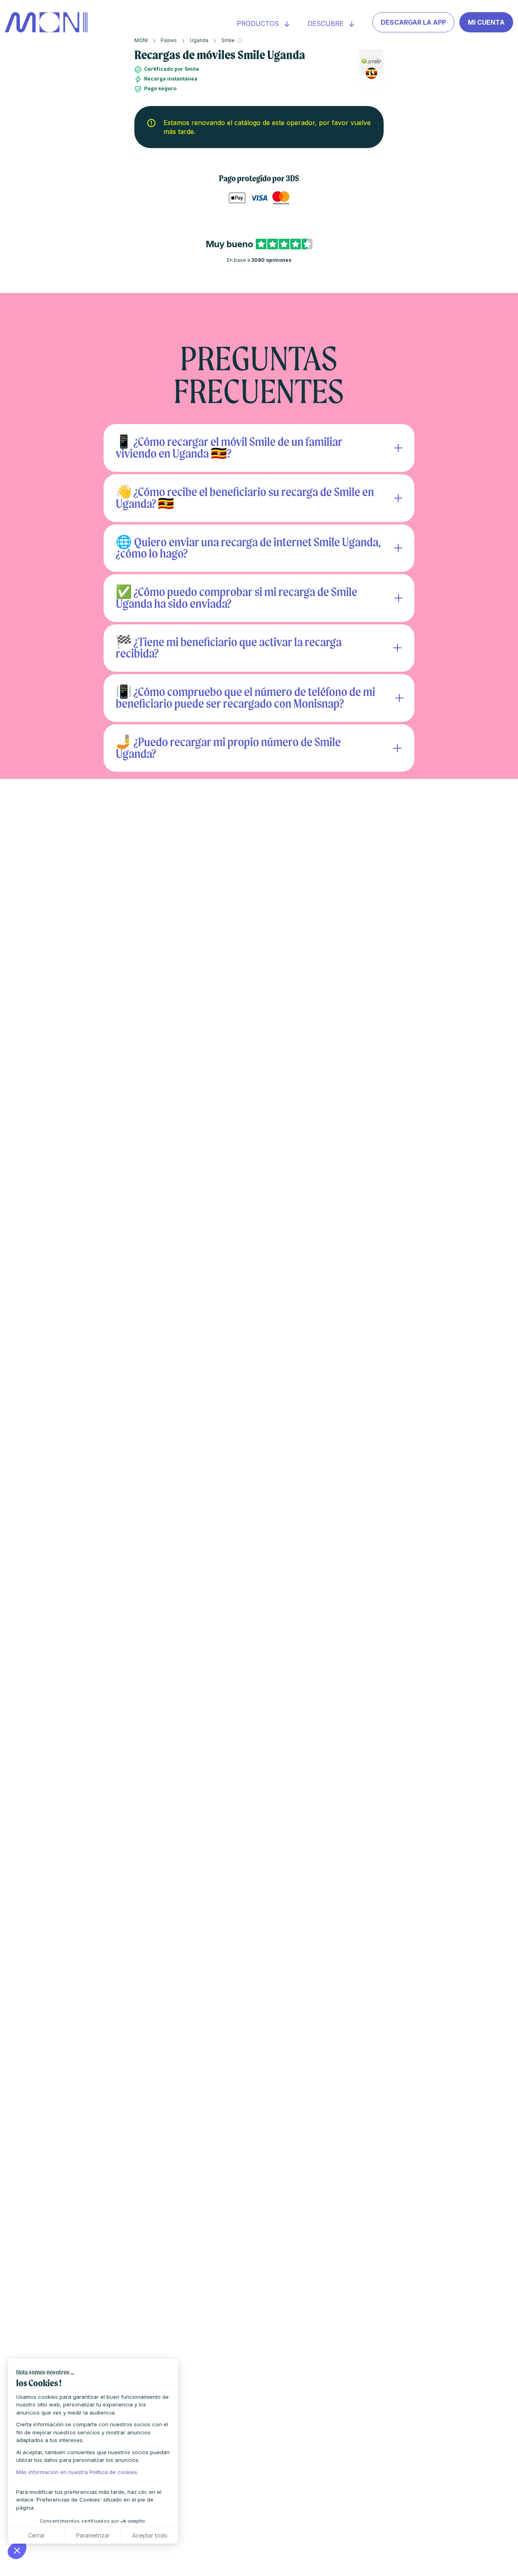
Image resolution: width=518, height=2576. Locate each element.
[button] (17, 2550)
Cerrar (36, 2535)
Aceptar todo (150, 2535)
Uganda (199, 40)
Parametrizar (93, 2535)
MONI (141, 40)
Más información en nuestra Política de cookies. (77, 2472)
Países (169, 40)
